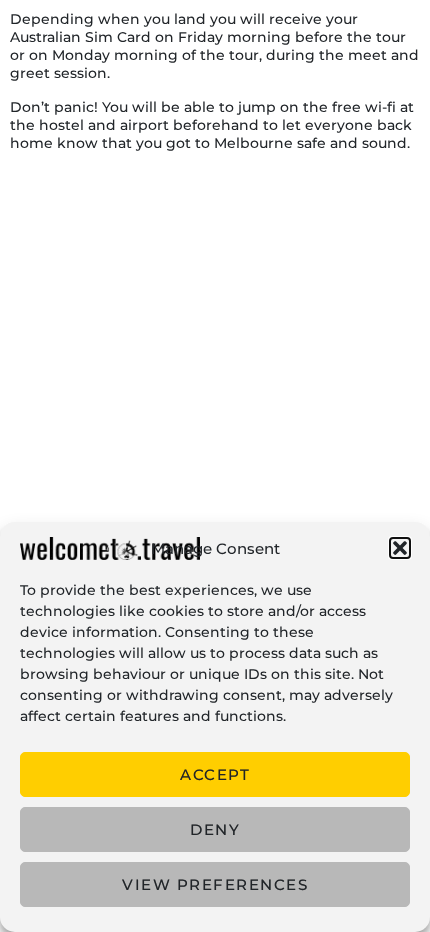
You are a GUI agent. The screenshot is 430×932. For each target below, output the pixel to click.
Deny (215, 829)
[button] (400, 548)
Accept (215, 774)
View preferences (215, 884)
